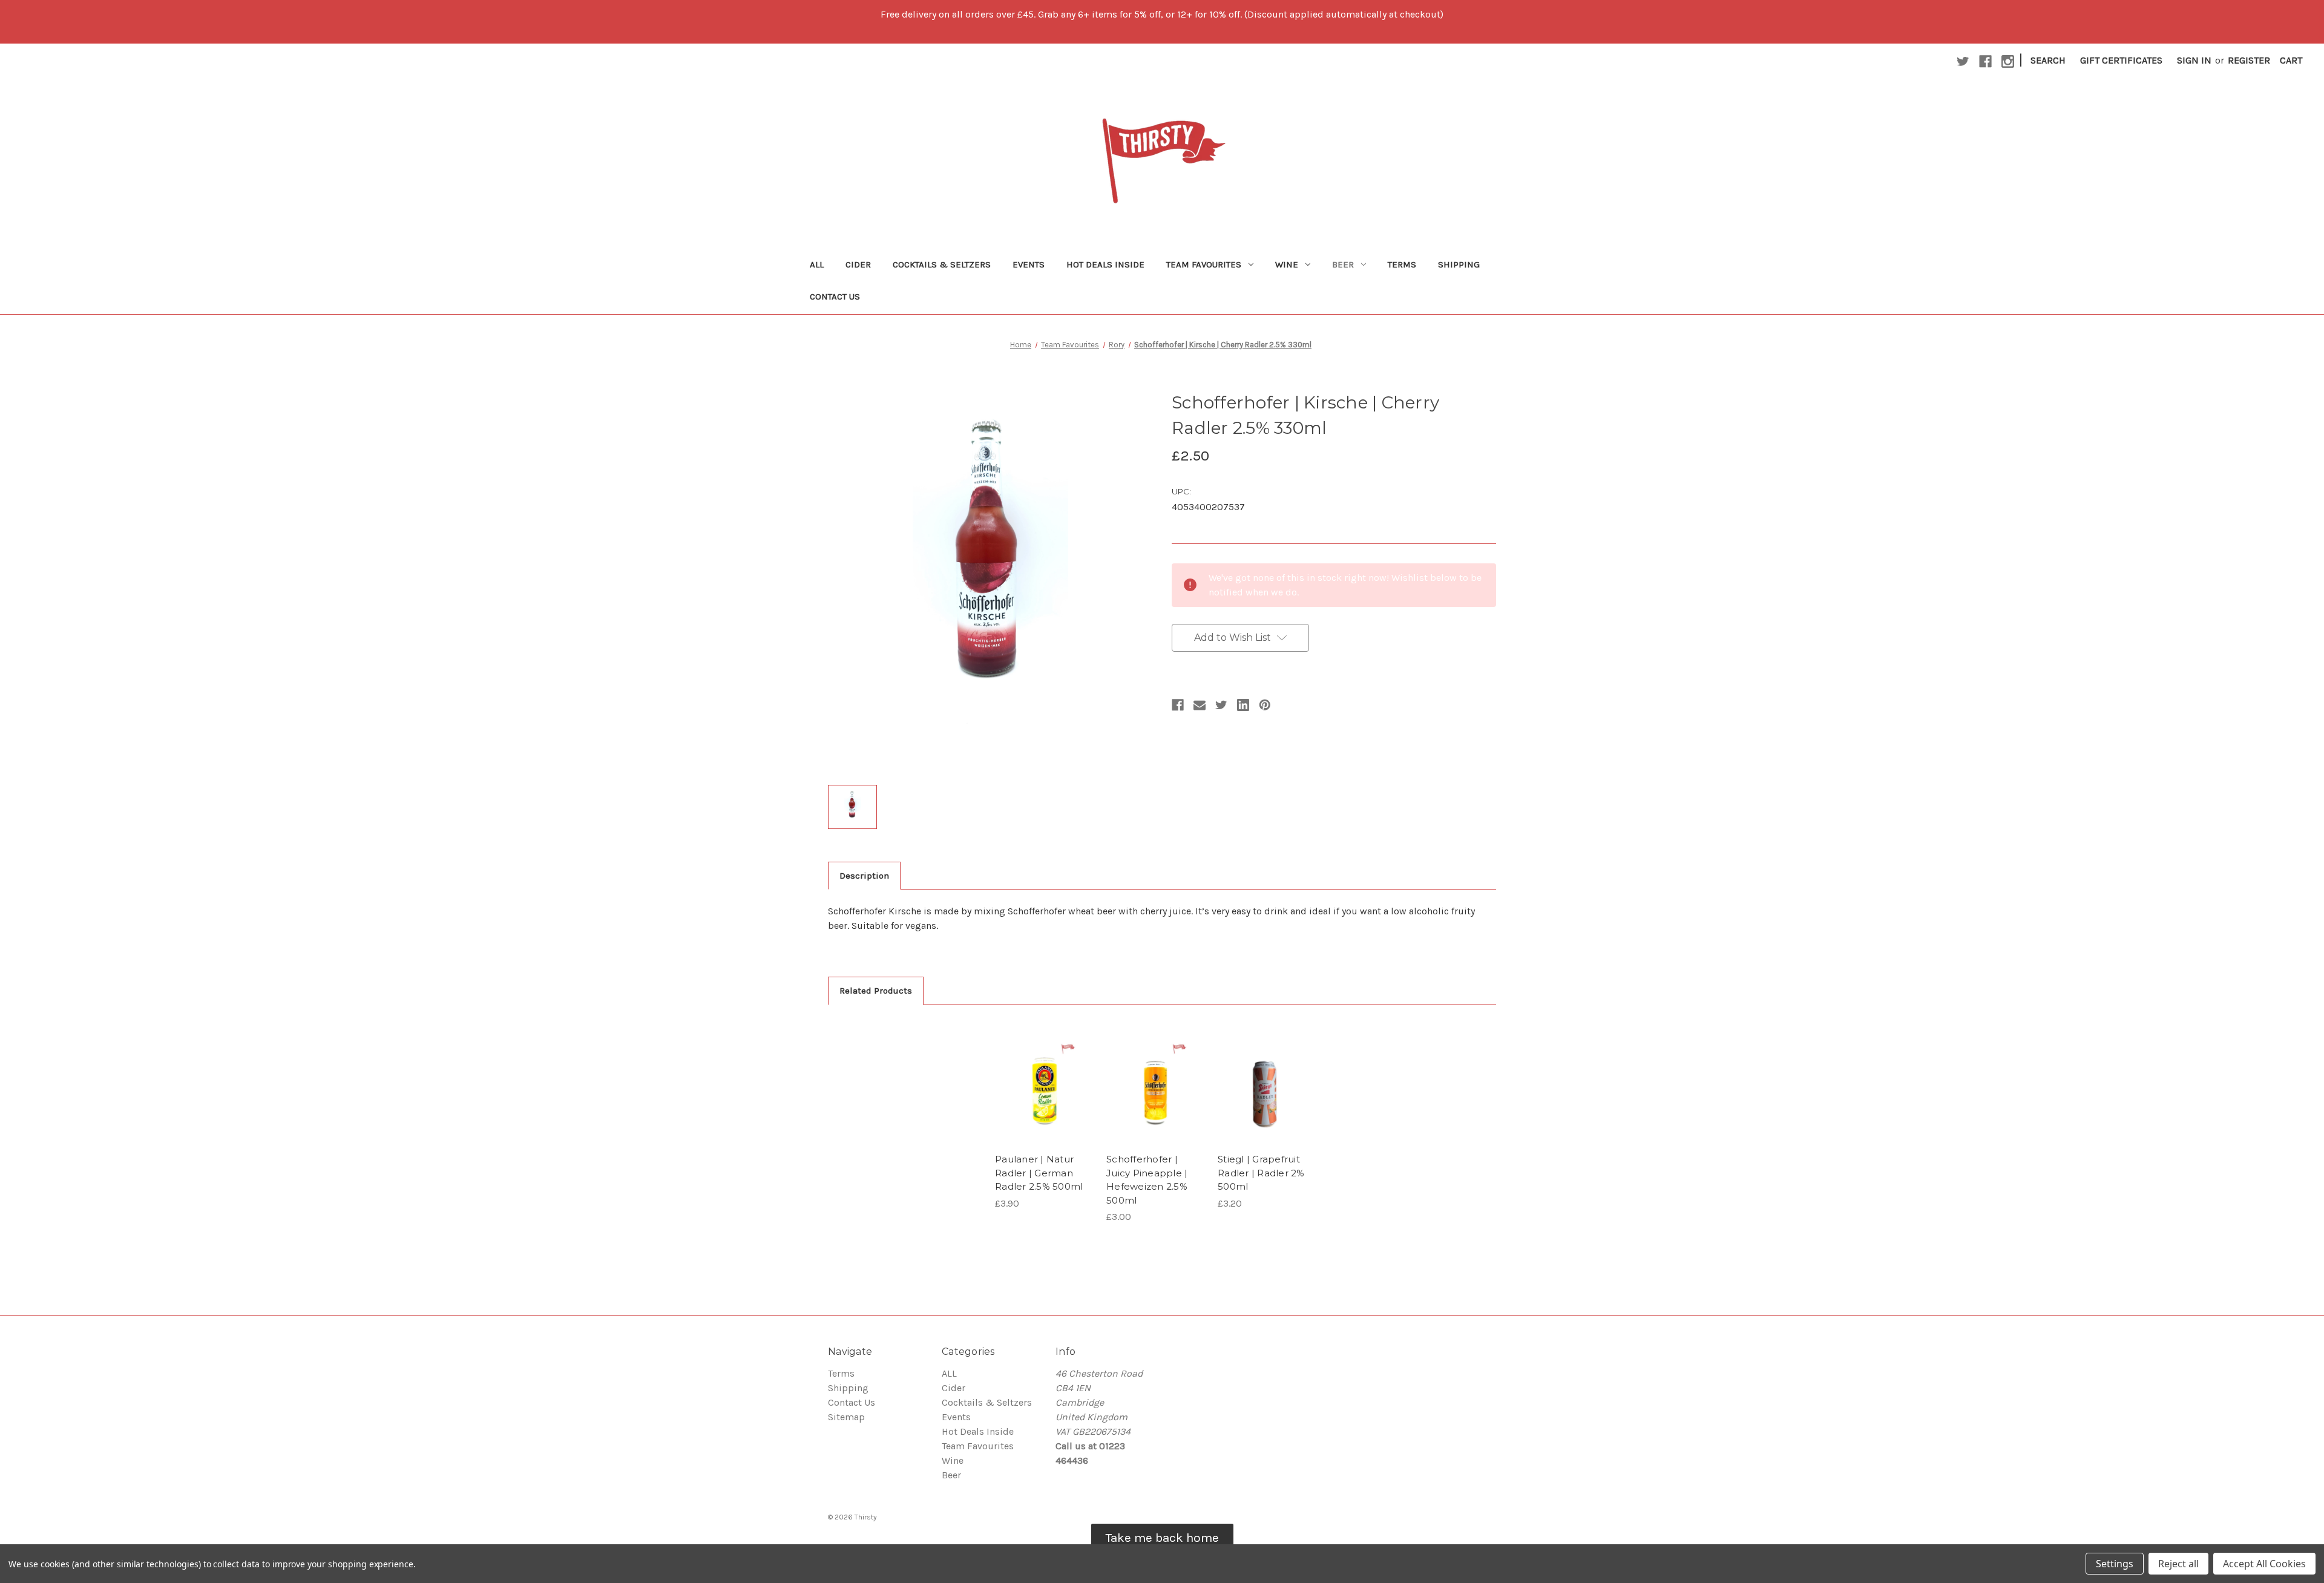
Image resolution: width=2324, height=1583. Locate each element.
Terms (1402, 264)
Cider (858, 264)
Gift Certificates (2121, 60)
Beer (1343, 264)
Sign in (2194, 60)
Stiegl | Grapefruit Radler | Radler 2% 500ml (1261, 1173)
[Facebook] (1178, 705)
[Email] (1200, 705)
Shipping (1459, 264)
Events (1029, 264)
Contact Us (835, 297)
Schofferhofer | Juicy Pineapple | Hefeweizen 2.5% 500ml (1147, 1180)
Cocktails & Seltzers (942, 264)
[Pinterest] (1265, 705)
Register (2249, 60)
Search (2048, 60)
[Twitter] (1221, 705)
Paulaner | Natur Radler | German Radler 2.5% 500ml (1039, 1173)
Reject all (2178, 1564)
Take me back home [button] (1162, 1538)
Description (864, 876)
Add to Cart (1044, 1095)
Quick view (1043, 1070)
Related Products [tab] (876, 991)
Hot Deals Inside (1105, 264)
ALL (817, 264)
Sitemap (846, 1417)
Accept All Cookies (2264, 1564)
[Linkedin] (1243, 705)
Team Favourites (1204, 264)
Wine (1287, 264)
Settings (2115, 1564)
